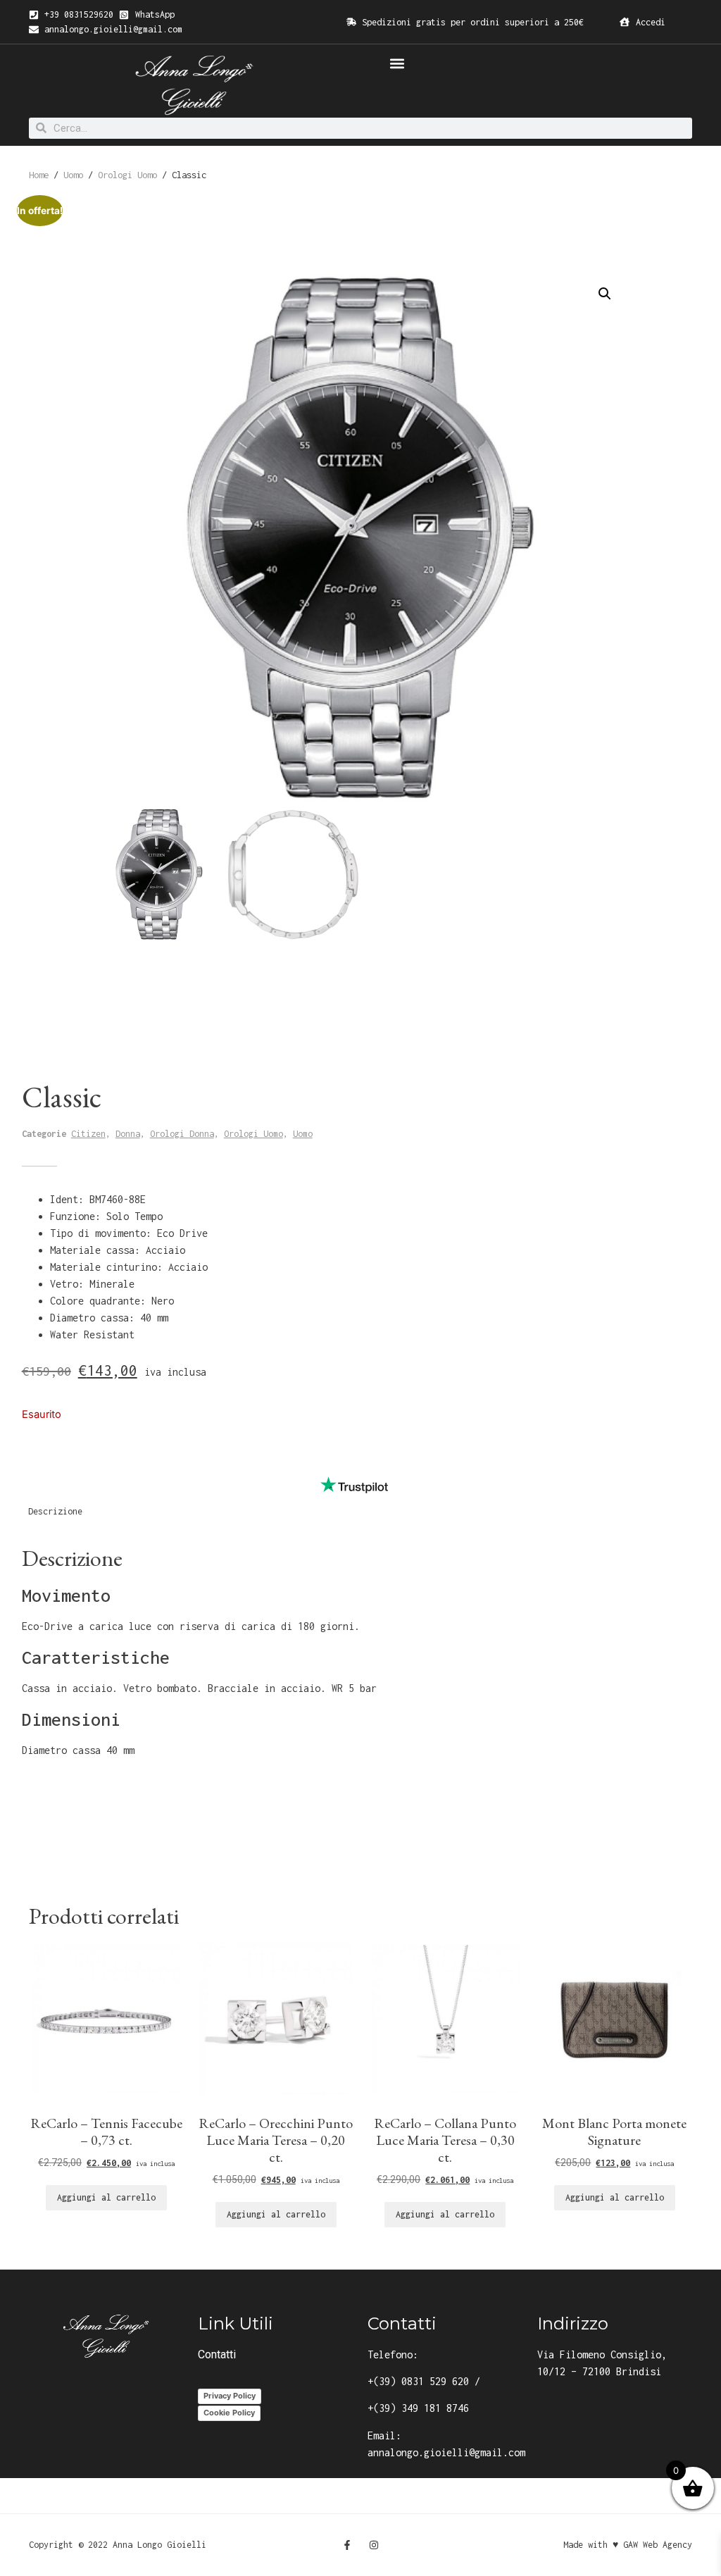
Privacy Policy (230, 2396)
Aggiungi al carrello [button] (106, 2197)
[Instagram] (374, 2545)
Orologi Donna (182, 1134)
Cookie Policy (229, 2413)
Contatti (217, 2354)
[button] (397, 63)
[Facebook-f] (347, 2545)
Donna (128, 1134)
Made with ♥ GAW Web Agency (628, 2545)
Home (39, 175)
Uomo (73, 175)
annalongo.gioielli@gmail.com (446, 2452)
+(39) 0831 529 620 (418, 2381)
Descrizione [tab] (55, 1511)
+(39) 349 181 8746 (418, 2408)
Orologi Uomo (127, 175)
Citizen (88, 1134)
